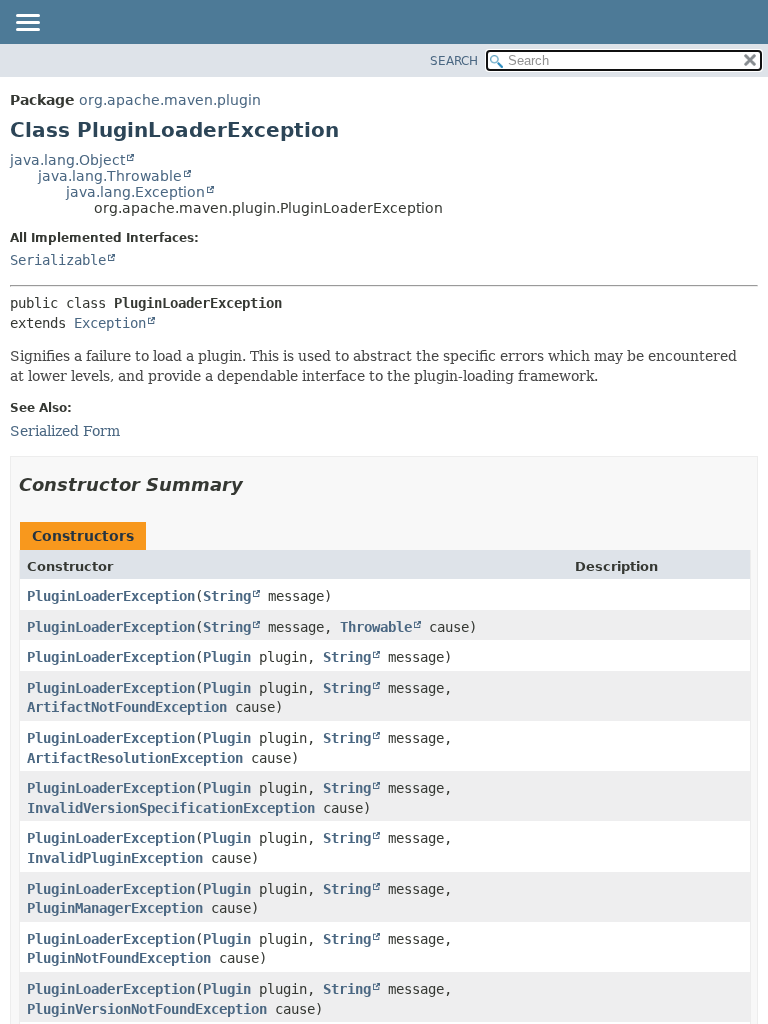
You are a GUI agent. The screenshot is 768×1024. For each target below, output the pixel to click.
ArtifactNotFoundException (127, 707)
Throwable (376, 627)
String (227, 596)
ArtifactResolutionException (135, 758)
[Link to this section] (257, 484)
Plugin (227, 657)
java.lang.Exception (135, 192)
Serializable (58, 260)
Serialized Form (65, 431)
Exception (110, 323)
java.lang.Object (67, 160)
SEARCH (454, 61)
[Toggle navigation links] (27, 24)
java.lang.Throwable (110, 176)
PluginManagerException (115, 908)
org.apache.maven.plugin (170, 100)
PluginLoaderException (111, 596)
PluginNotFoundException (119, 958)
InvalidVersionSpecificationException (171, 808)
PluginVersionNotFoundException (147, 1009)
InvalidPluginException (115, 858)
